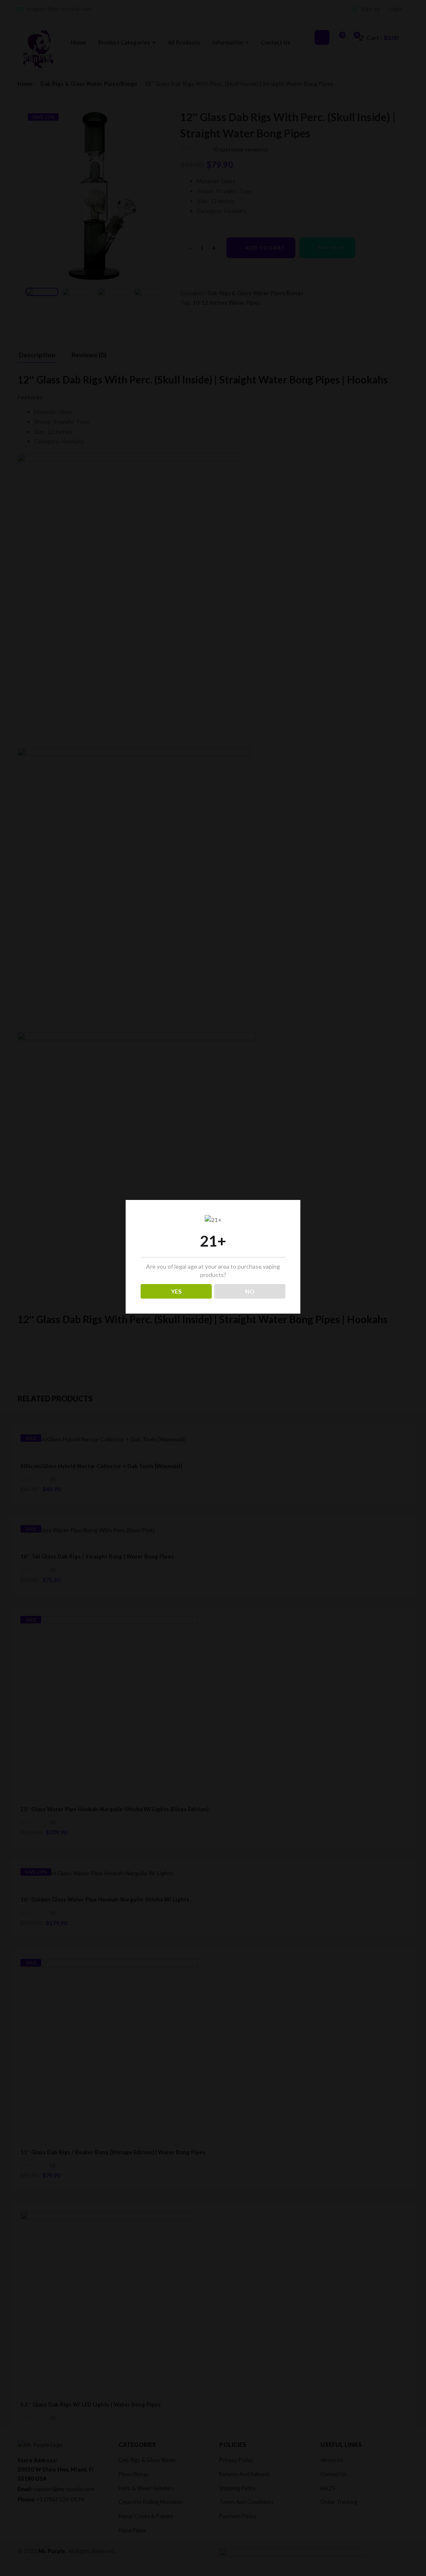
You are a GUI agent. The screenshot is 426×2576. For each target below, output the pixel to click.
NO (250, 1291)
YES (176, 1291)
